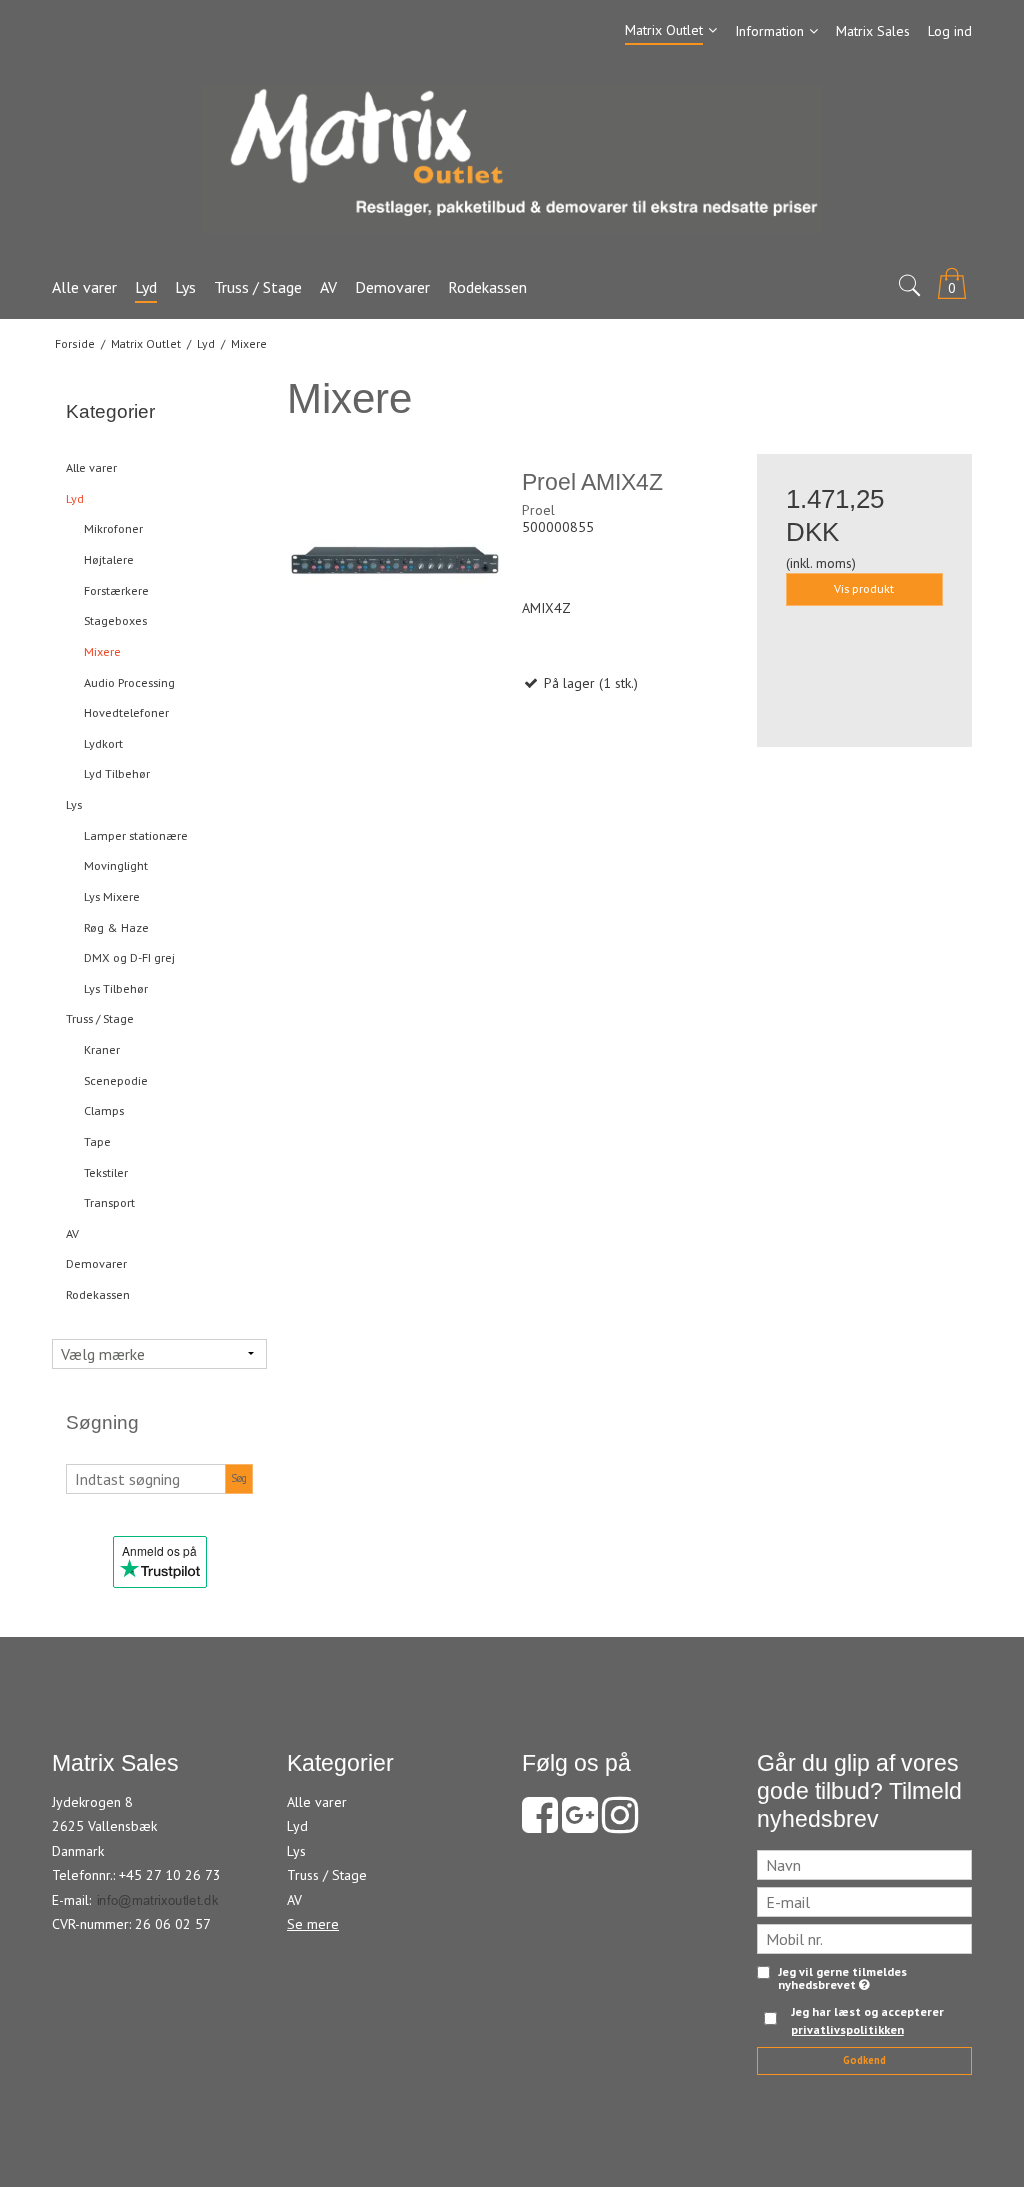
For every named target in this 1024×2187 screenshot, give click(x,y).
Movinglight (116, 865)
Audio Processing (129, 682)
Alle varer (91, 467)
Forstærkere (116, 590)
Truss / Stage (100, 1018)
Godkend (864, 2060)
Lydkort (103, 743)
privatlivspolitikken (847, 2029)
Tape (97, 1141)
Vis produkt (864, 588)
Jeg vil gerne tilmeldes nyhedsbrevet (842, 1978)
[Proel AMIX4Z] (394, 561)
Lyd (75, 498)
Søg (239, 1478)
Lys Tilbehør (116, 988)
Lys (74, 804)
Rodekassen (98, 1294)
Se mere (313, 1924)
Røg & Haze (116, 927)
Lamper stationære (136, 835)
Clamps (104, 1110)
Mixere (102, 651)
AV (72, 1233)
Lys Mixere (112, 896)
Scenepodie (116, 1080)
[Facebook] (540, 1825)
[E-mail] (864, 1901)
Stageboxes (115, 620)
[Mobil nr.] (864, 1938)
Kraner (102, 1049)
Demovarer (96, 1263)
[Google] (580, 1825)
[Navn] (864, 1864)
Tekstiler (106, 1172)
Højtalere (109, 559)
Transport (109, 1202)
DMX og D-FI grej (129, 957)
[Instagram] (620, 1825)
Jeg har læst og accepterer (867, 2020)
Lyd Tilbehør (117, 773)
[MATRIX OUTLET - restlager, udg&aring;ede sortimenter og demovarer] (512, 159)
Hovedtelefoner (126, 712)
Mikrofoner (113, 528)
